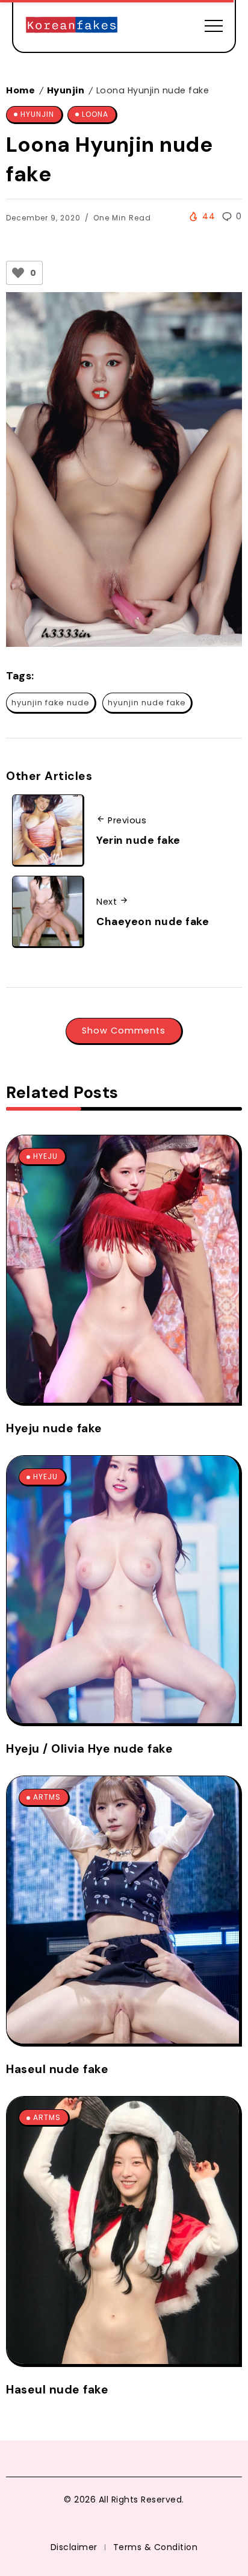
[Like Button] (18, 273)
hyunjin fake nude (51, 703)
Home (20, 90)
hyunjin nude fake (147, 703)
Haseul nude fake (57, 2069)
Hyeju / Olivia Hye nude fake (89, 1749)
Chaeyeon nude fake (153, 922)
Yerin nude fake (138, 840)
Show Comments (124, 1031)
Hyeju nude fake (54, 1428)
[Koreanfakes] (72, 25)
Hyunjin (66, 90)
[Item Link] (123, 1269)
